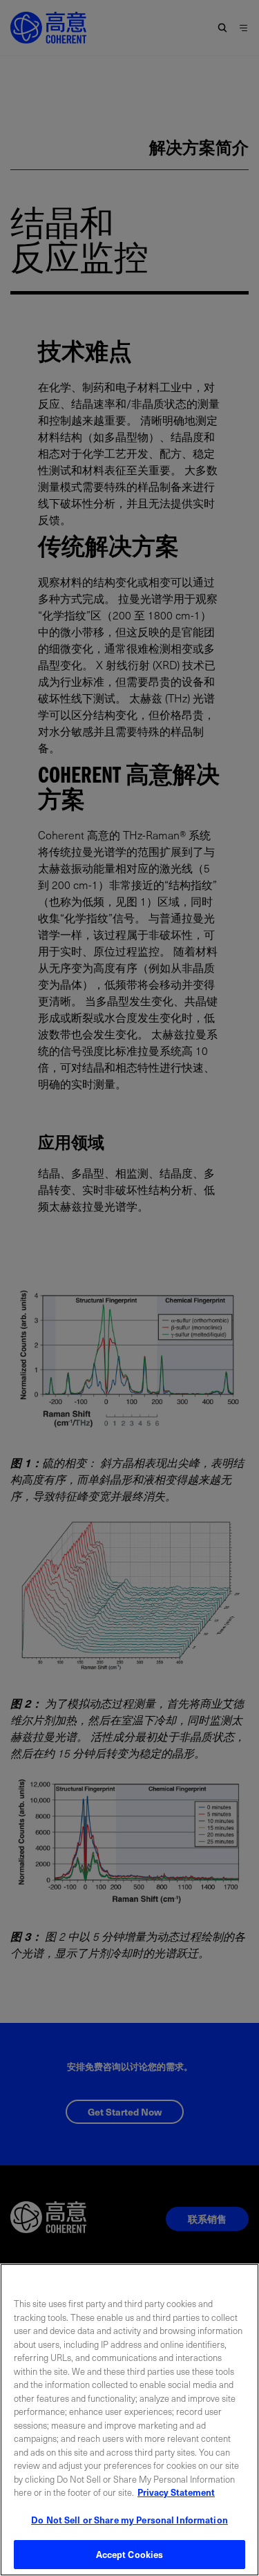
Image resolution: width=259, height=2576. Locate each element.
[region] (129, 2420)
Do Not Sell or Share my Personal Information (129, 2520)
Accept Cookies (130, 2554)
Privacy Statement (176, 2492)
